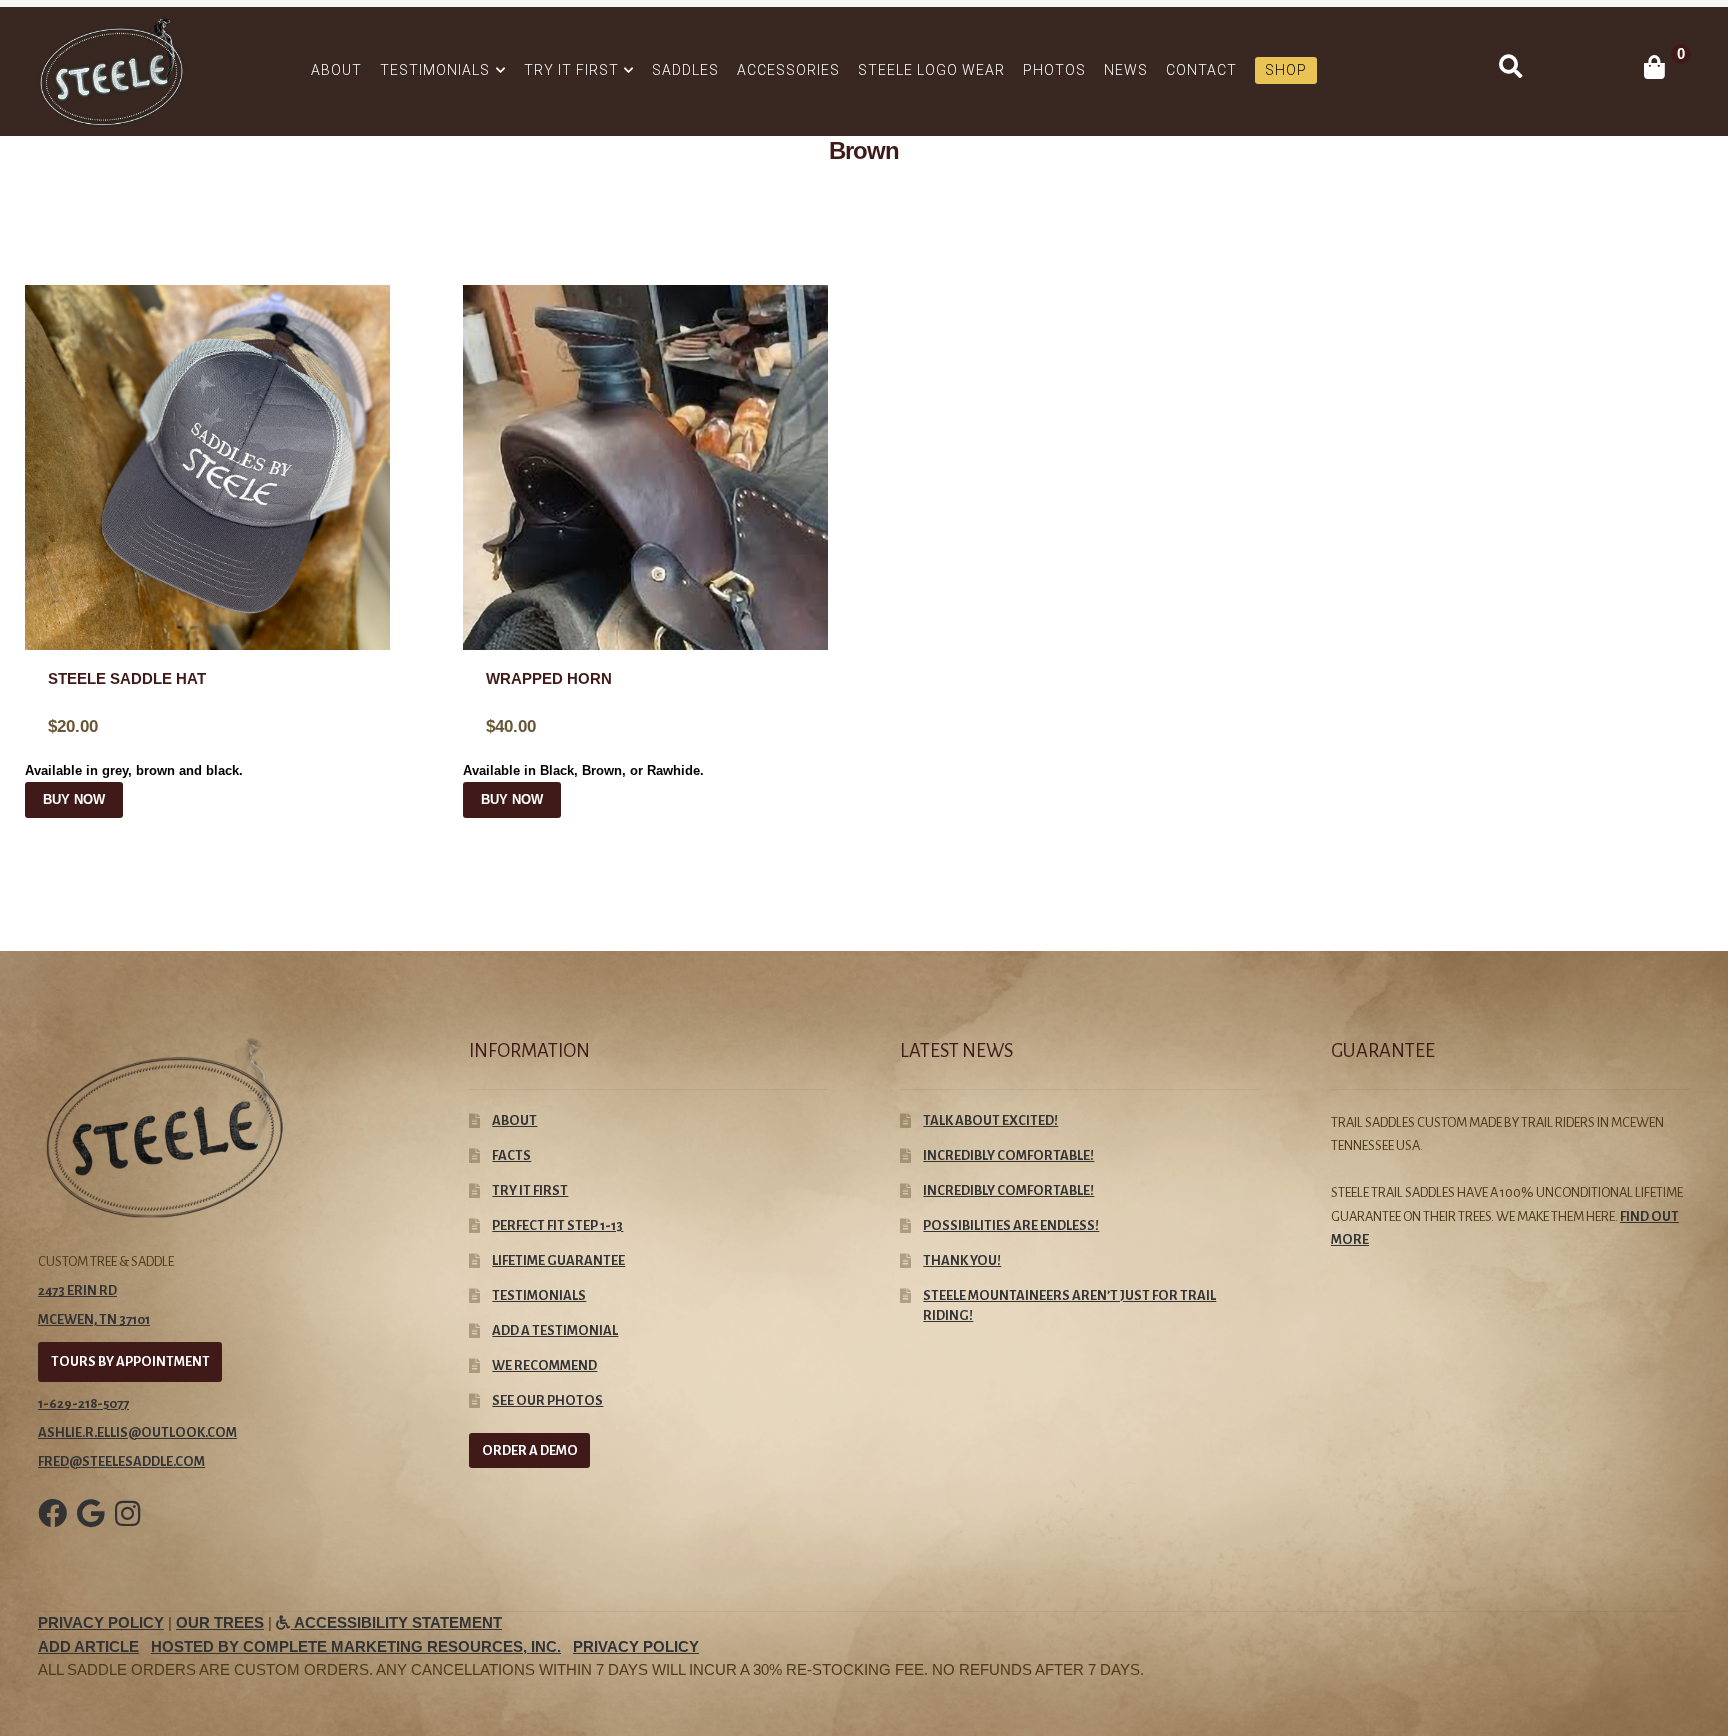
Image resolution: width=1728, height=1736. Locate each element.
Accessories (788, 70)
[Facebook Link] (52, 1528)
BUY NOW (74, 800)
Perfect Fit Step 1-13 (557, 1225)
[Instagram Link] (127, 1528)
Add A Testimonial (555, 1330)
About (336, 70)
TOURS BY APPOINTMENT (130, 1361)
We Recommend (544, 1365)
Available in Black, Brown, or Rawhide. (583, 725)
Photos (1054, 70)
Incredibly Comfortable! (1008, 1190)
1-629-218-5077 (83, 1403)
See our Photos (547, 1400)
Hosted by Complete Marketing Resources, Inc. (356, 1647)
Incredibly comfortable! (1008, 1155)
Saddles (685, 70)
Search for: (1510, 67)
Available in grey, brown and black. (134, 725)
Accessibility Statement (396, 1623)
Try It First (571, 70)
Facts (511, 1155)
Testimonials (435, 70)
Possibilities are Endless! (1011, 1225)
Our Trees (220, 1623)
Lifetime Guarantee (558, 1260)
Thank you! (962, 1260)
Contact (1201, 70)
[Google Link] (91, 1528)
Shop (1286, 70)
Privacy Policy (101, 1623)
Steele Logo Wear (931, 70)
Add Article (88, 1647)
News (1126, 70)
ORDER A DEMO (530, 1450)
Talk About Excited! (990, 1120)
